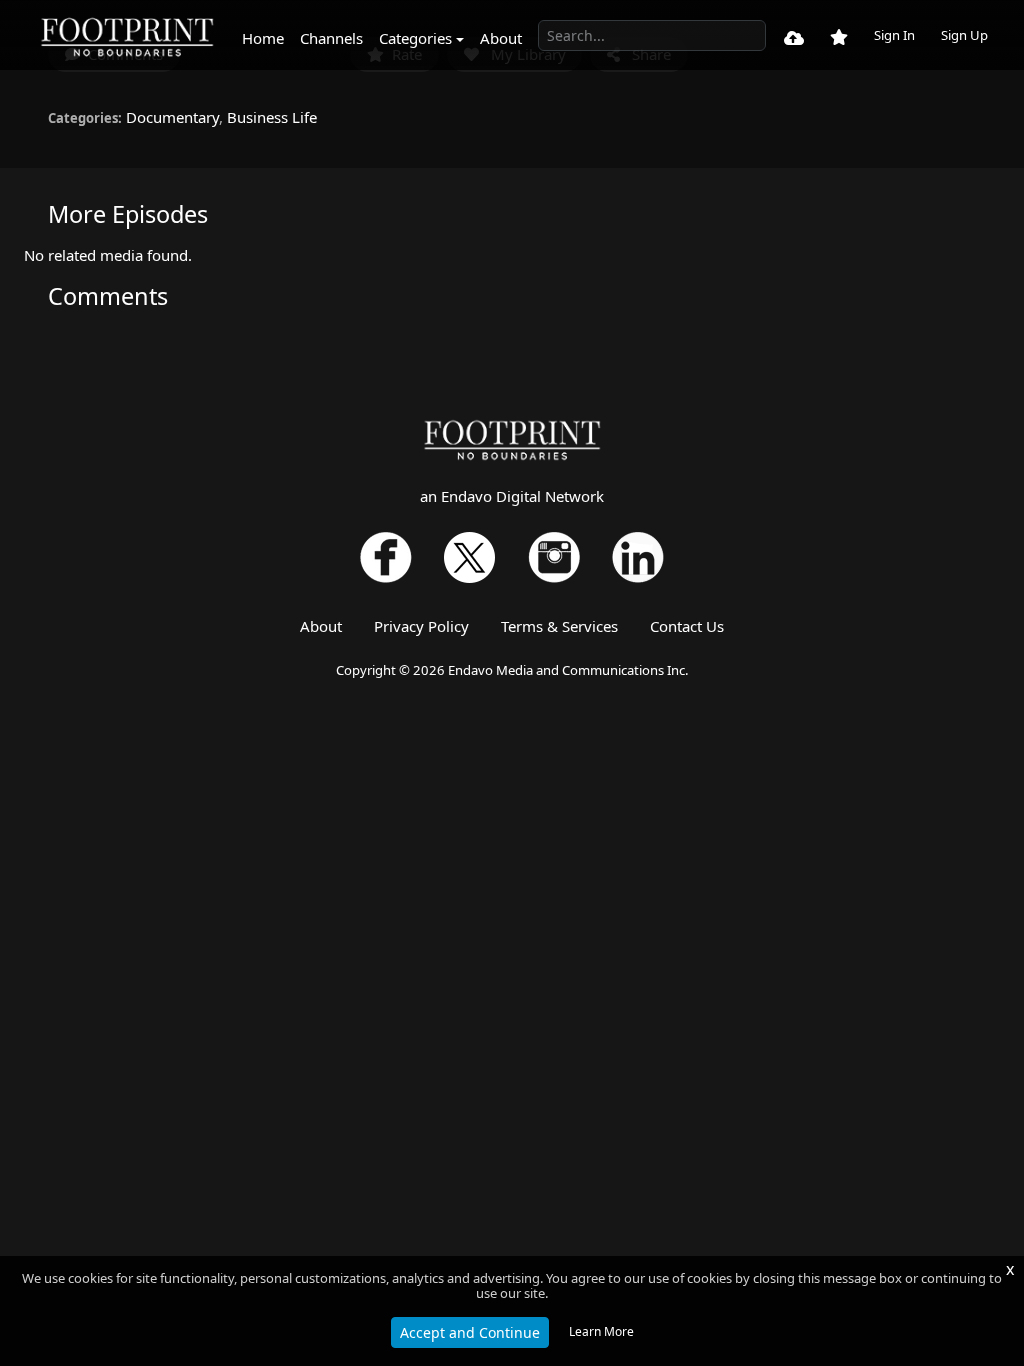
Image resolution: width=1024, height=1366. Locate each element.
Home (263, 38)
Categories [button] (415, 38)
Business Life (272, 117)
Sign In (894, 35)
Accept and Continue (470, 1332)
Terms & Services (559, 626)
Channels (331, 38)
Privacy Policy (421, 626)
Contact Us (687, 626)
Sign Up (964, 35)
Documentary (172, 117)
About (501, 38)
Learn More (601, 1331)
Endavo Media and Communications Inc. (568, 670)
